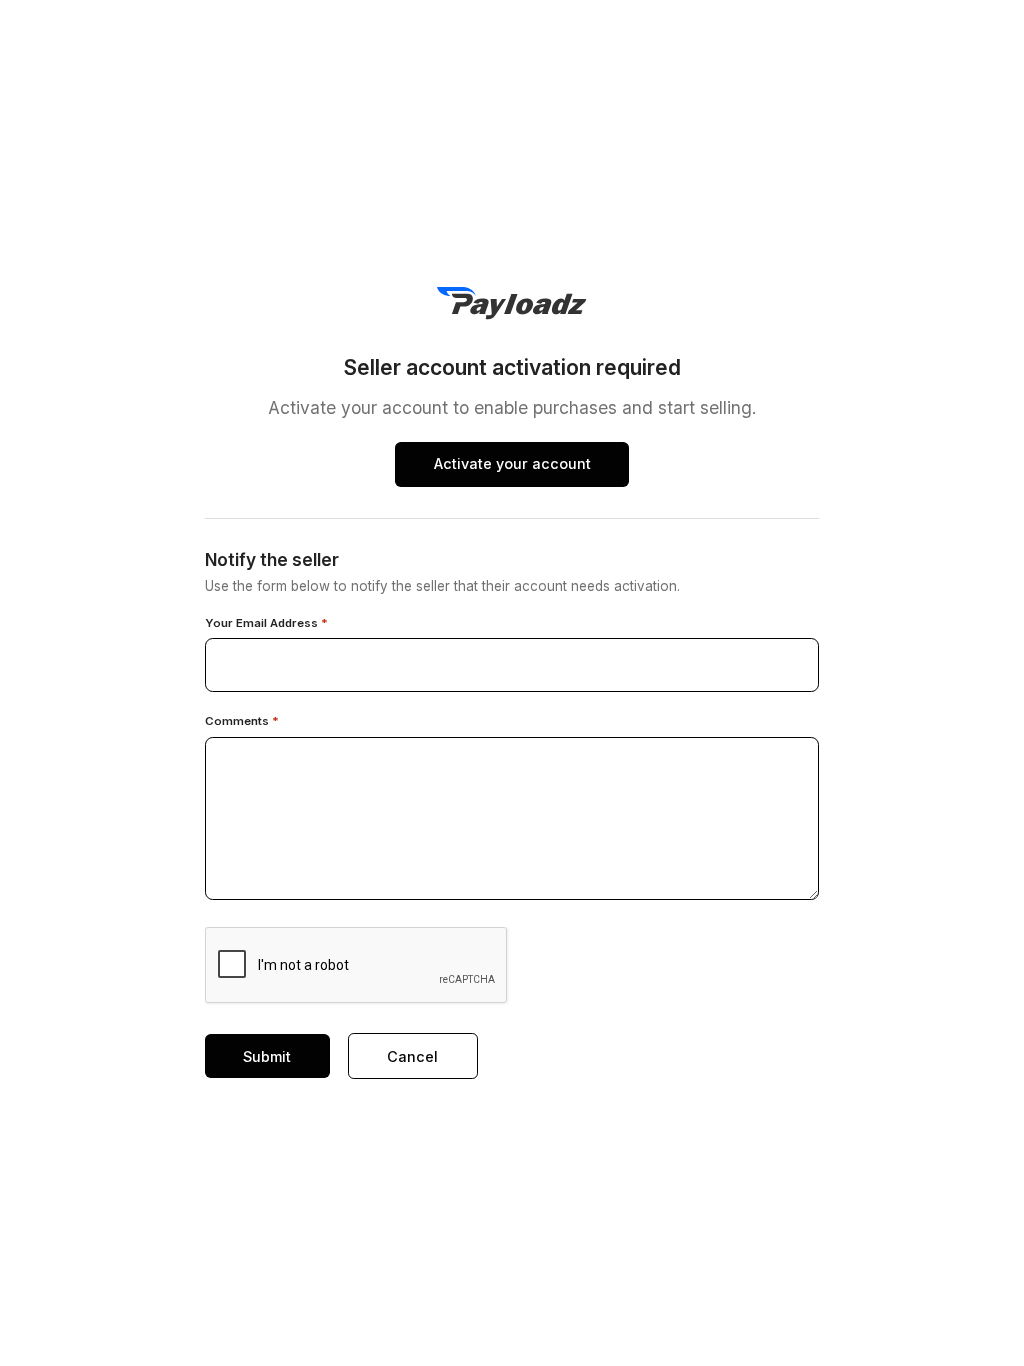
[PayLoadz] (512, 303)
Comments (242, 721)
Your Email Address (266, 623)
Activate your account (512, 463)
